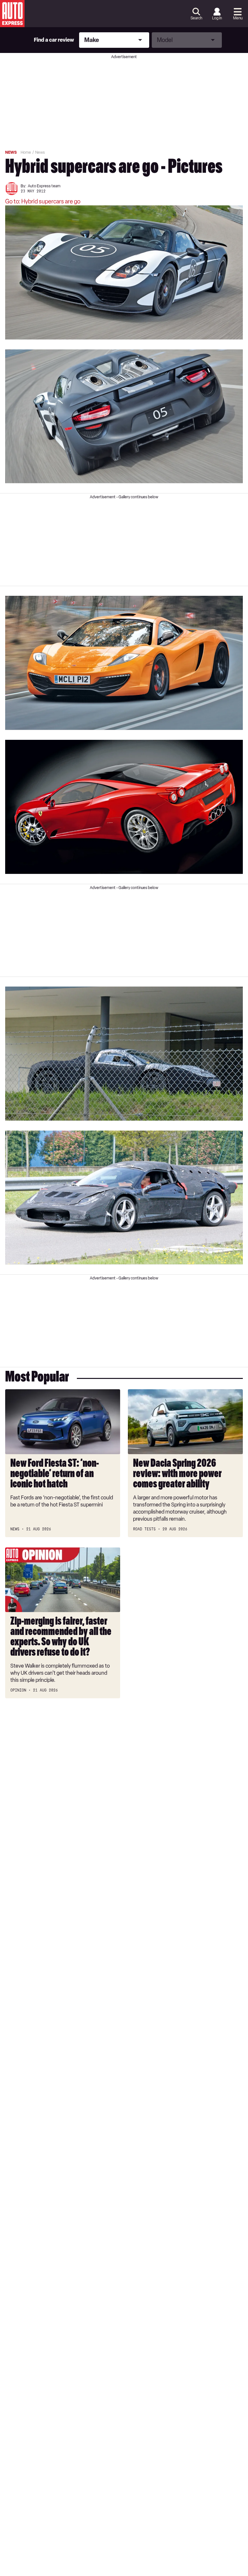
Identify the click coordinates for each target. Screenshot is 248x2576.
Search (196, 18)
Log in (217, 18)
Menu (238, 18)
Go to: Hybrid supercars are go (43, 202)
